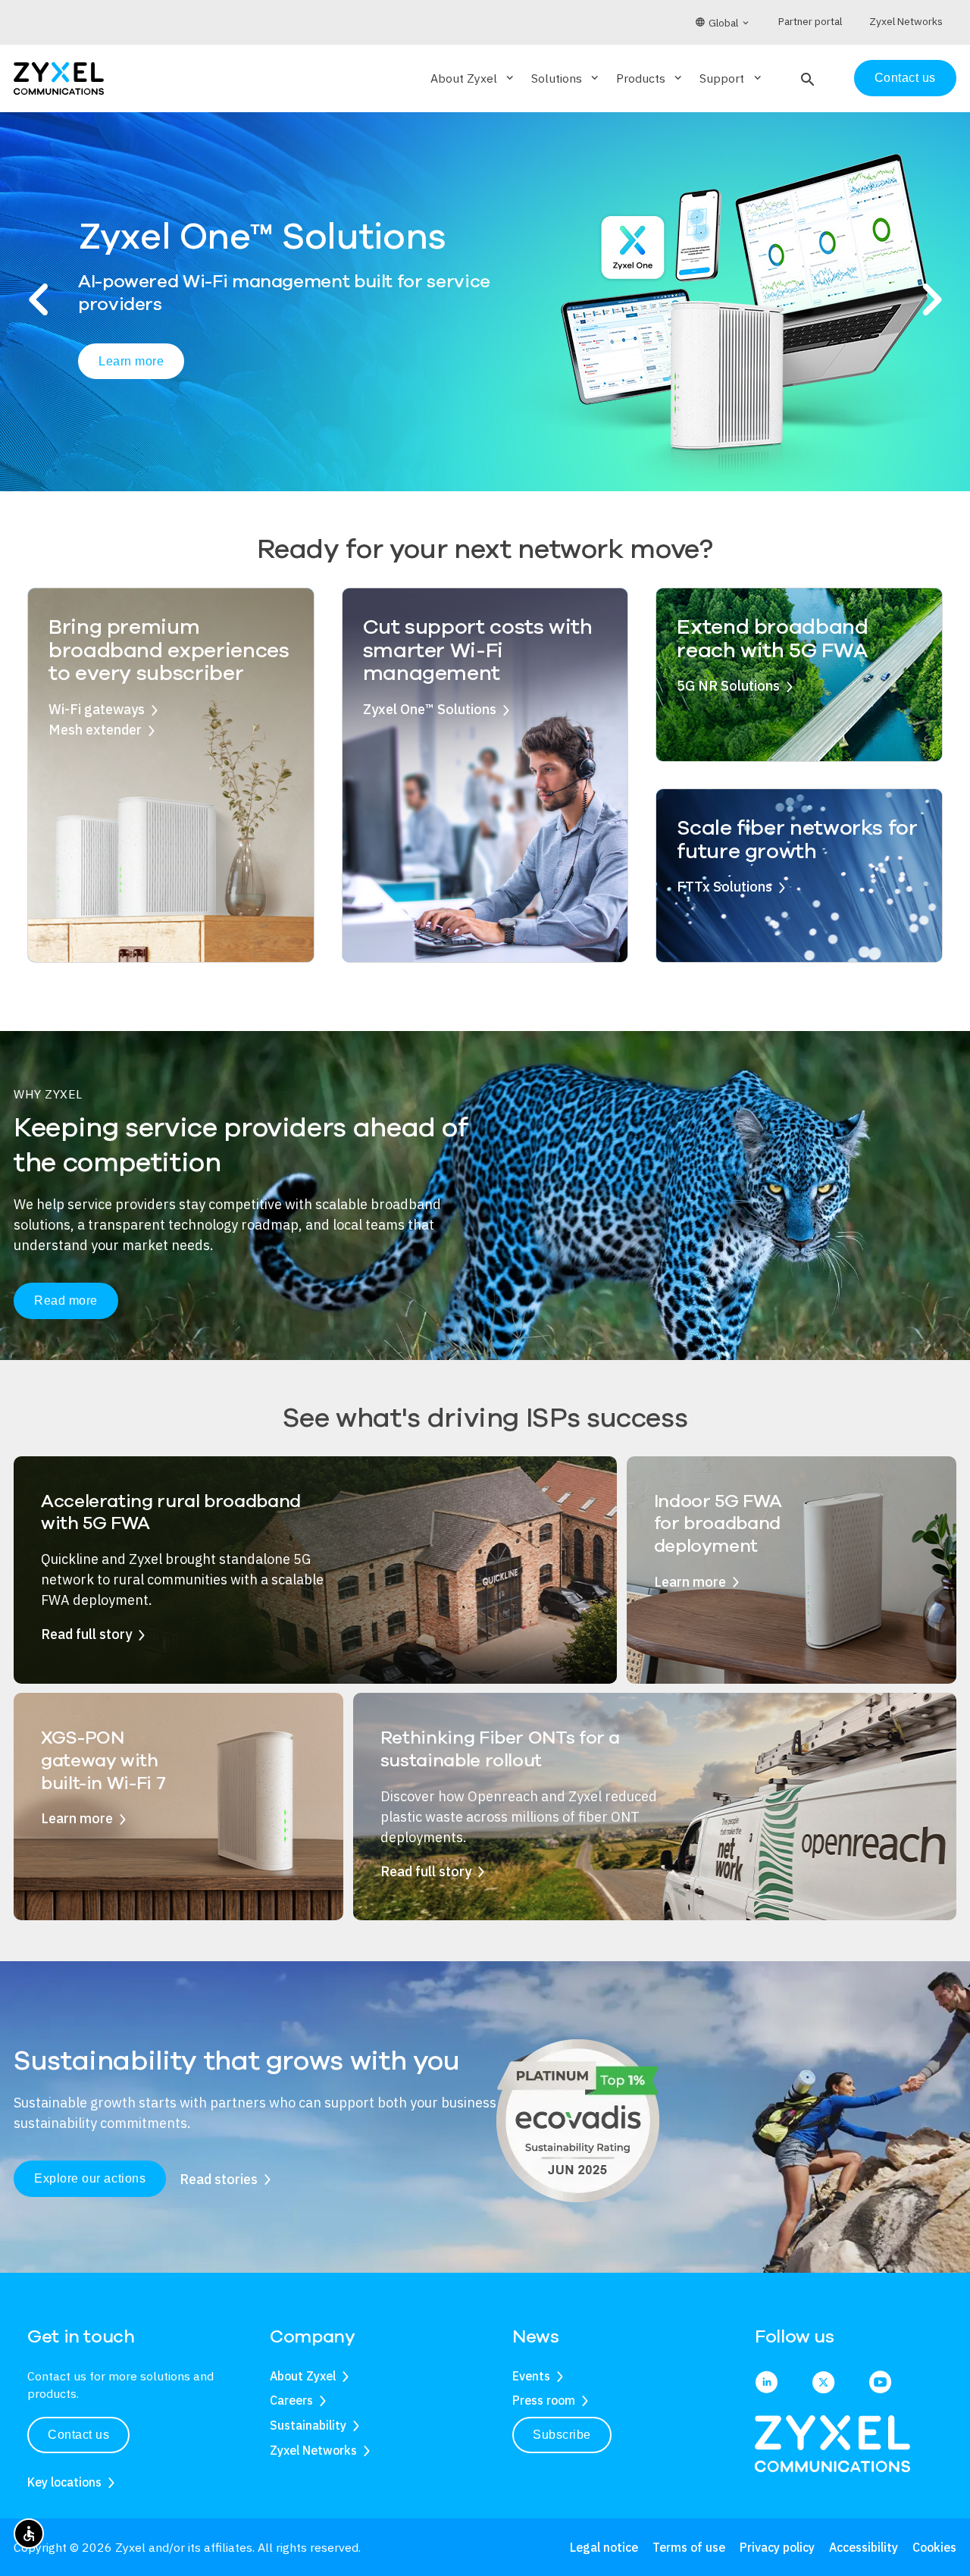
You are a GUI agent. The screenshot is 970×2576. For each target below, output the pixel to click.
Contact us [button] (78, 2435)
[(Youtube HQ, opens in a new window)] (880, 2383)
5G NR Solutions (728, 686)
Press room (544, 2400)
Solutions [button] (566, 78)
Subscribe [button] (562, 2435)
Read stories (219, 2179)
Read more (66, 1301)
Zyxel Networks (313, 2450)
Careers (291, 2400)
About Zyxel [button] (473, 78)
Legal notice (604, 2547)
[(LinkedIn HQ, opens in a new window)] (767, 2383)
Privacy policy (777, 2547)
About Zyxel (303, 2376)
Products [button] (650, 78)
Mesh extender (95, 730)
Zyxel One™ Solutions (430, 709)
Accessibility (864, 2547)
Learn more (131, 370)
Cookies (934, 2547)
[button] (806, 78)
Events (531, 2376)
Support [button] (731, 78)
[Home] (59, 77)
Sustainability (308, 2425)
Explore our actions (90, 2178)
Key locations (64, 2482)
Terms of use (689, 2547)
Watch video (264, 371)
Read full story (86, 1634)
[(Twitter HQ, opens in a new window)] (823, 2383)
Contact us (905, 78)
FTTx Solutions (724, 887)
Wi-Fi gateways (97, 709)
